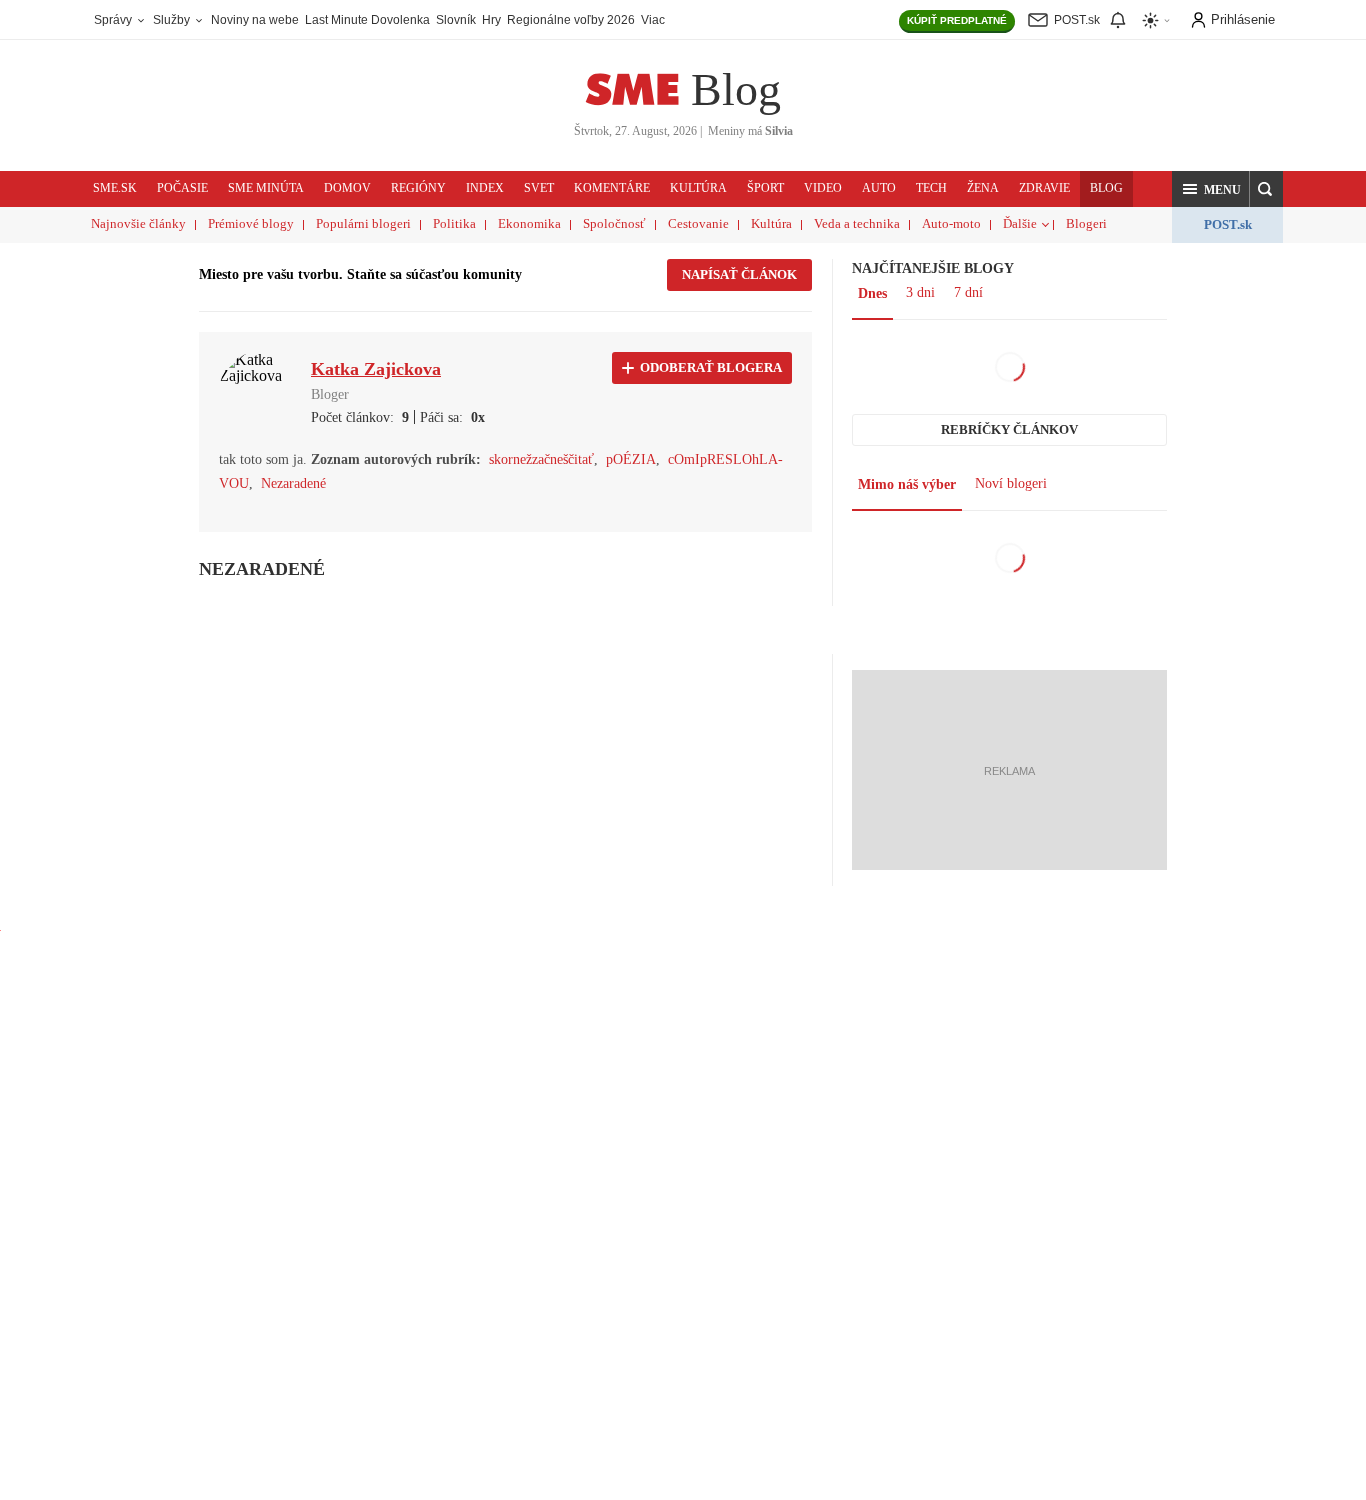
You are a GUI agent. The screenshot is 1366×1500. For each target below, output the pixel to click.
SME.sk (115, 188)
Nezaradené (293, 483)
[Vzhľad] (1157, 20)
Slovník (456, 20)
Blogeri (1086, 223)
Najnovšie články (138, 223)
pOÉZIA (631, 459)
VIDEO (823, 188)
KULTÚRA (698, 188)
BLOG (1106, 188)
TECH (931, 188)
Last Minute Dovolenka (367, 20)
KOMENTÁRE (612, 188)
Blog (736, 89)
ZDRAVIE (1044, 188)
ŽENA (983, 188)
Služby (173, 20)
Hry (491, 20)
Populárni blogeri (363, 223)
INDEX (485, 188)
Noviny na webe (255, 20)
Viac (653, 20)
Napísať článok (739, 274)
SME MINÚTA (266, 188)
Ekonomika (529, 223)
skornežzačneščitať (541, 459)
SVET (539, 188)
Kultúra (771, 223)
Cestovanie (698, 223)
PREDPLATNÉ (957, 20)
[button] (1211, 189)
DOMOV (347, 188)
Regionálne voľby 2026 (571, 20)
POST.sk (1228, 224)
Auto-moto (951, 223)
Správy (114, 20)
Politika (454, 223)
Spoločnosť (614, 223)
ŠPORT (765, 188)
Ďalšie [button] (1020, 223)
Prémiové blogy (251, 223)
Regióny (418, 188)
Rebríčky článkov (1009, 429)
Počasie (182, 188)
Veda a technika (857, 223)
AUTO (879, 188)
